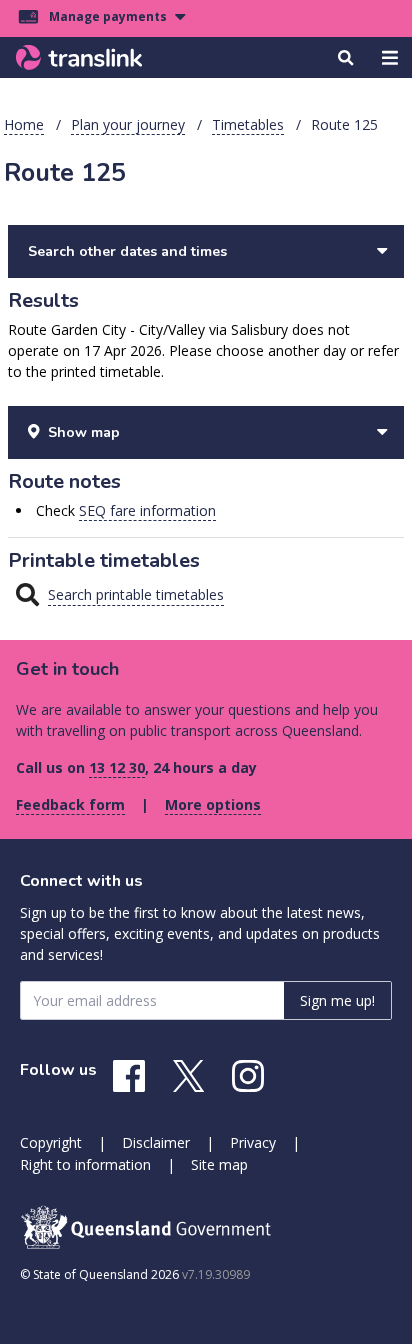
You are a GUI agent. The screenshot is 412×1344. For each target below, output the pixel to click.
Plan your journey (128, 124)
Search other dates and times (127, 251)
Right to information (85, 1164)
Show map (84, 432)
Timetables (248, 124)
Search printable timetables (136, 594)
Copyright (51, 1142)
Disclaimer (156, 1142)
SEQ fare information (147, 510)
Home (24, 124)
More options (213, 804)
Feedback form (70, 804)
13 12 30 (117, 767)
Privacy (253, 1142)
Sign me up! (337, 1000)
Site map (219, 1164)
